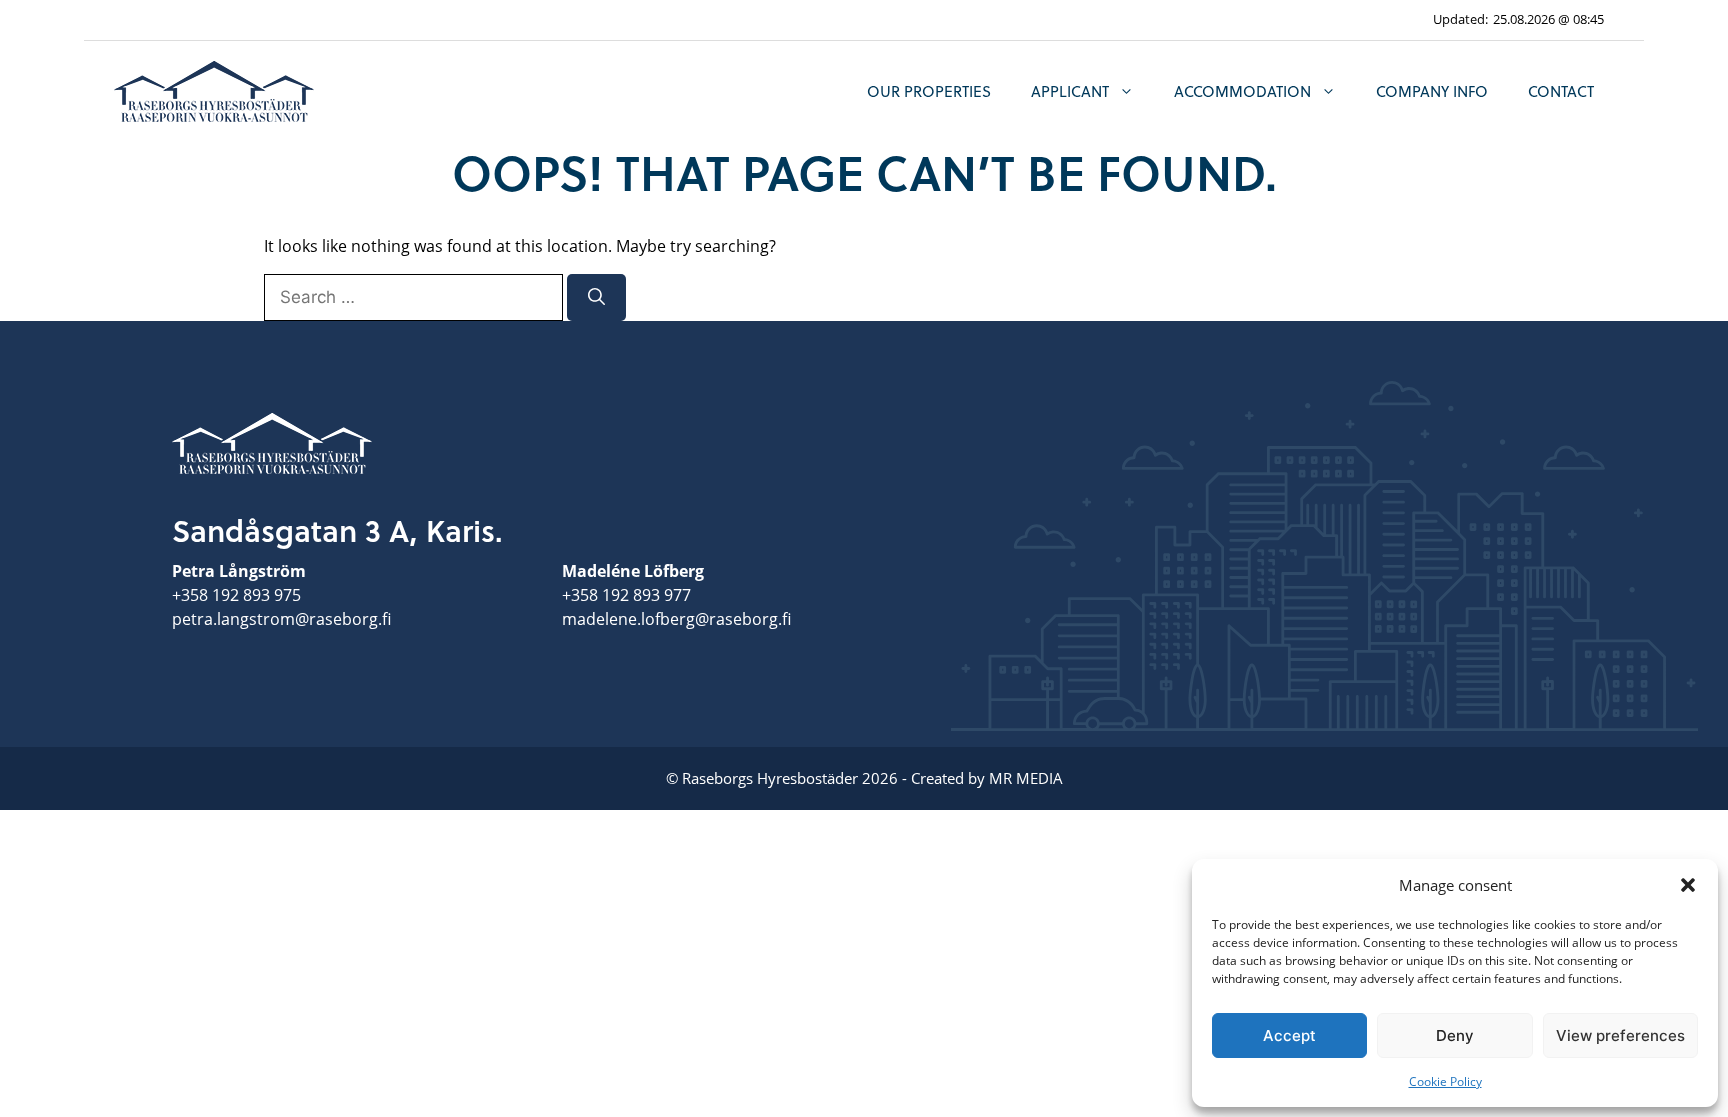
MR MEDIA (1026, 778)
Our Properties (929, 91)
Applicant (1070, 91)
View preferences (1620, 1035)
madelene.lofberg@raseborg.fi (676, 619)
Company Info (1432, 91)
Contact (1561, 91)
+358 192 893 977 (626, 595)
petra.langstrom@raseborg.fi (281, 619)
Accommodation (1242, 91)
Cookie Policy (1445, 1081)
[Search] (596, 298)
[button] (1688, 885)
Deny (1455, 1035)
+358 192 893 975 (236, 595)
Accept (1289, 1035)
